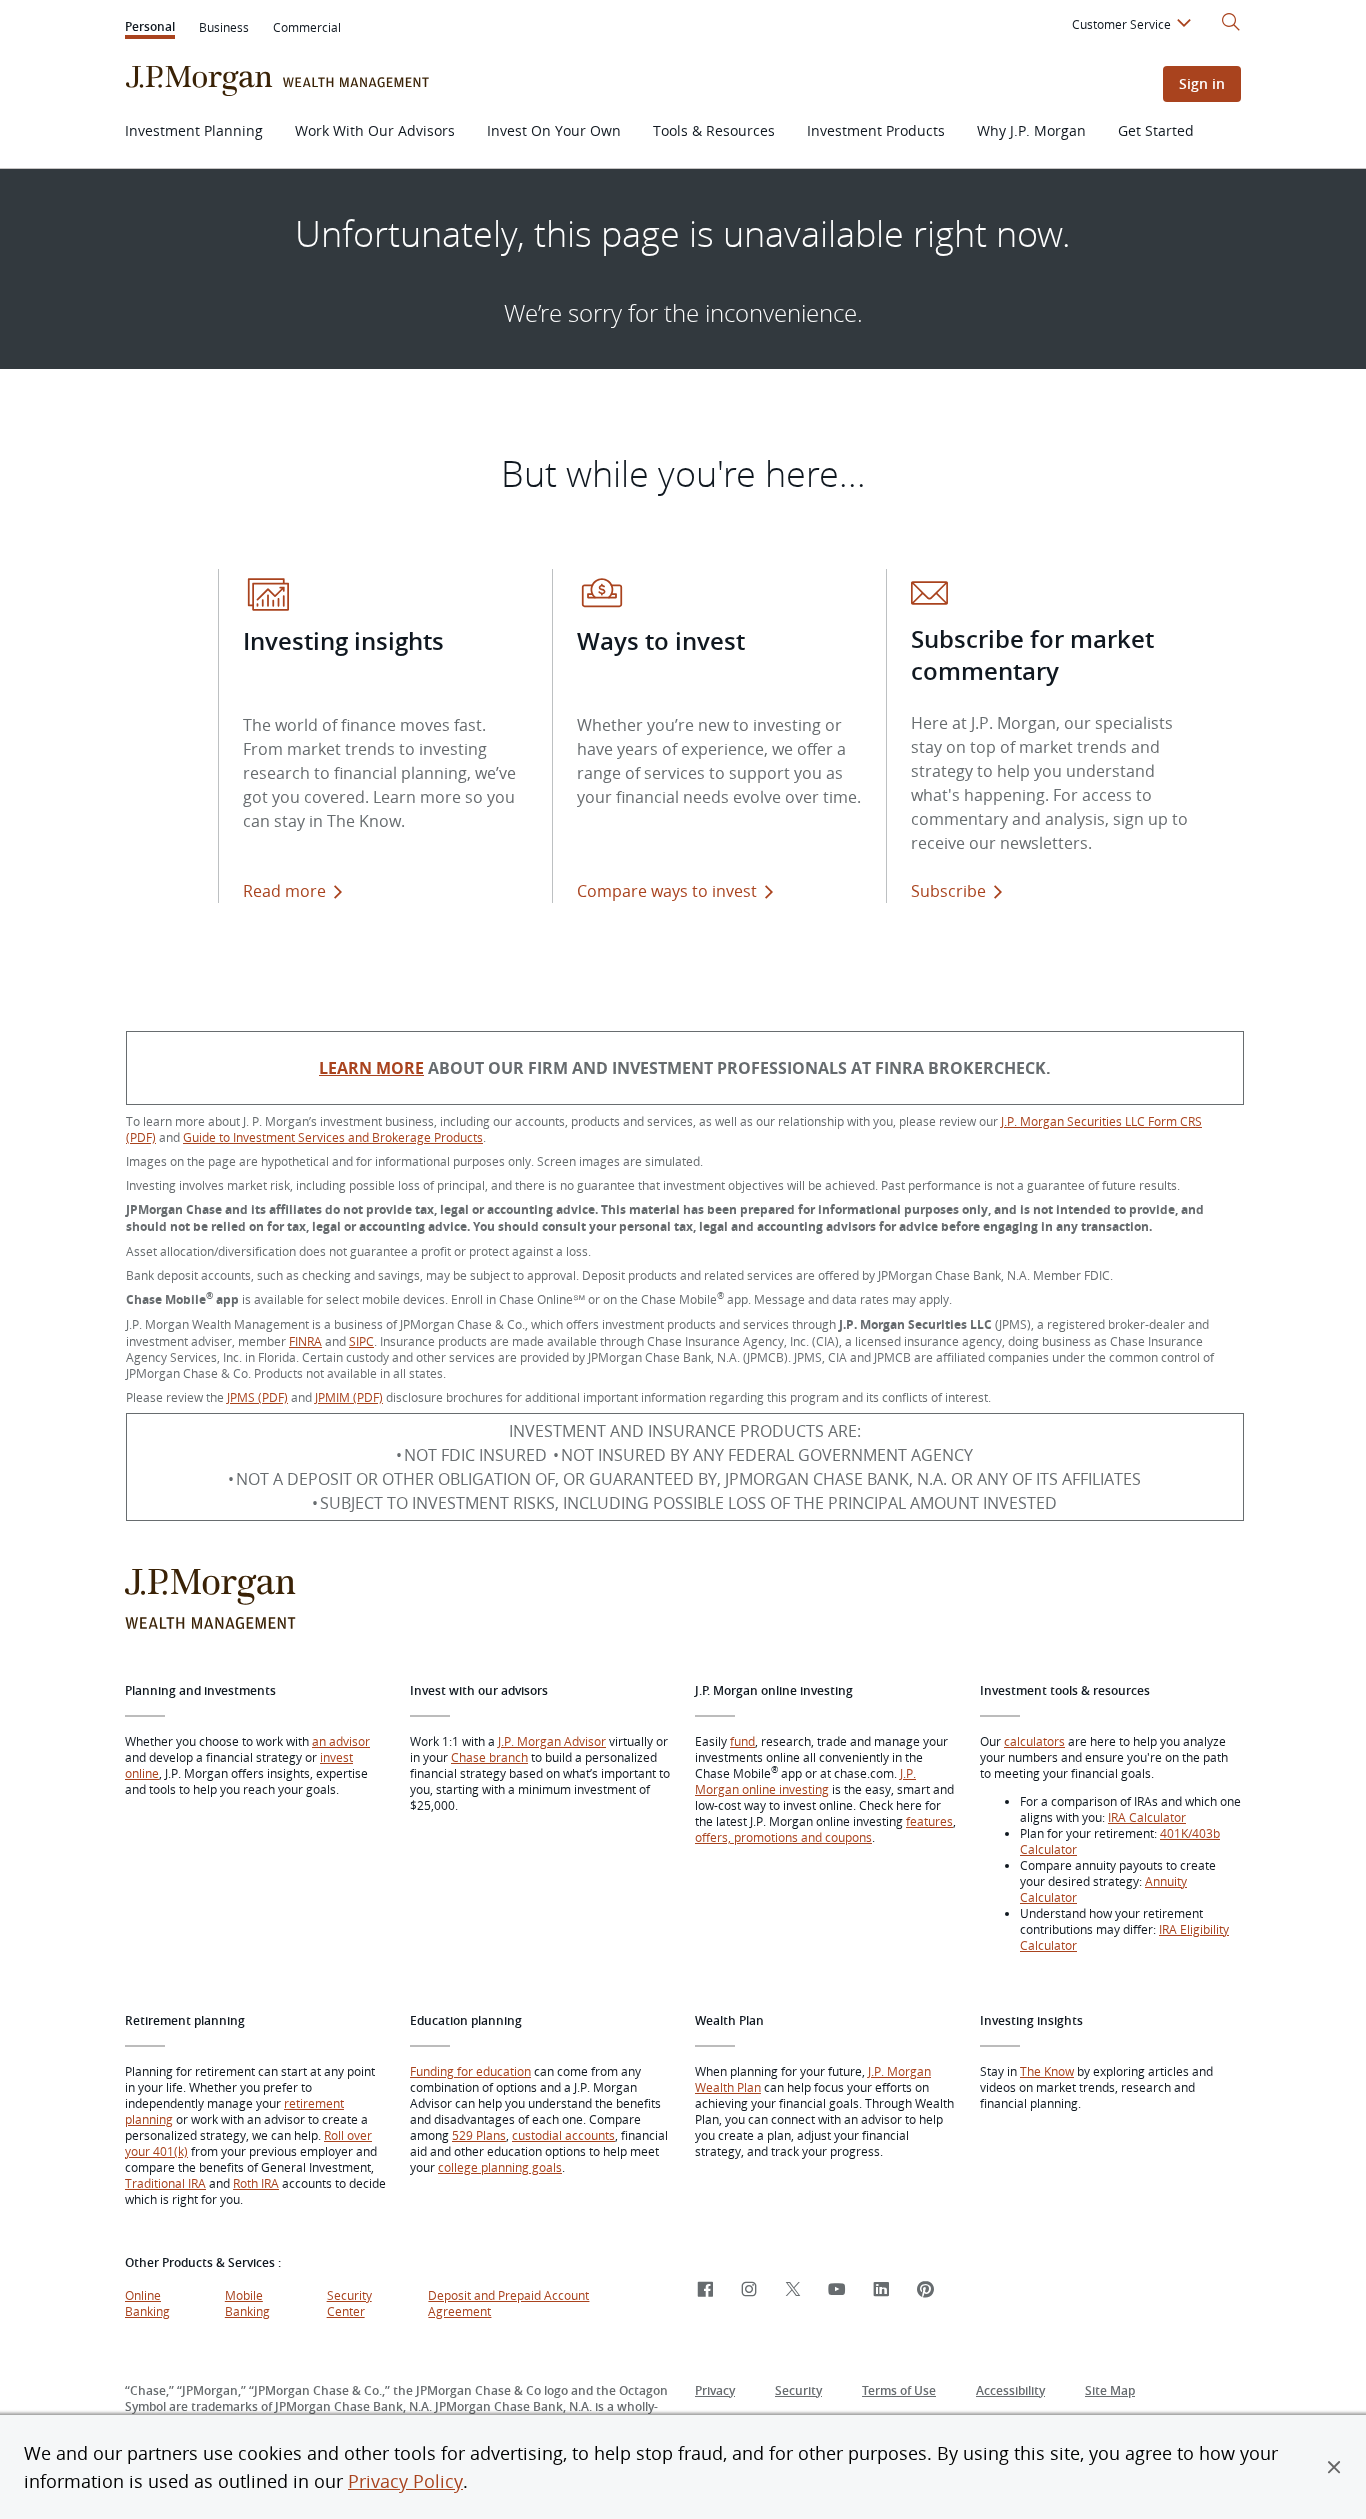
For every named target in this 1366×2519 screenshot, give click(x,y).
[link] (705, 2290)
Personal (150, 28)
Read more (284, 891)
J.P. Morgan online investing (805, 1781)
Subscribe (948, 891)
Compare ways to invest (679, 891)
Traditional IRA (165, 2183)
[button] (1334, 2467)
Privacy (715, 2390)
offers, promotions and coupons (783, 1837)
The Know (1047, 2071)
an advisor (341, 1741)
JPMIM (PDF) (349, 1397)
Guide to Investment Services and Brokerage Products (333, 1137)
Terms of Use (899, 2390)
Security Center (349, 2303)
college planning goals (500, 2167)
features (929, 1821)
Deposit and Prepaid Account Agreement (508, 2303)
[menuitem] (1134, 27)
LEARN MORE (371, 1068)
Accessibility (1010, 2390)
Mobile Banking (247, 2303)
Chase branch (489, 1757)
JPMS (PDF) (257, 1397)
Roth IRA (256, 2183)
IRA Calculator (1147, 1817)
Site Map (1110, 2390)
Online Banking (147, 2303)
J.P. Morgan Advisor (552, 1741)
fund (742, 1741)
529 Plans (479, 2135)
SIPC (361, 1341)
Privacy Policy (405, 2481)
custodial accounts (563, 2135)
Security (798, 2390)
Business (224, 27)
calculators (1034, 1741)
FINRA (305, 1341)
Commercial (307, 27)
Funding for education (470, 2071)
